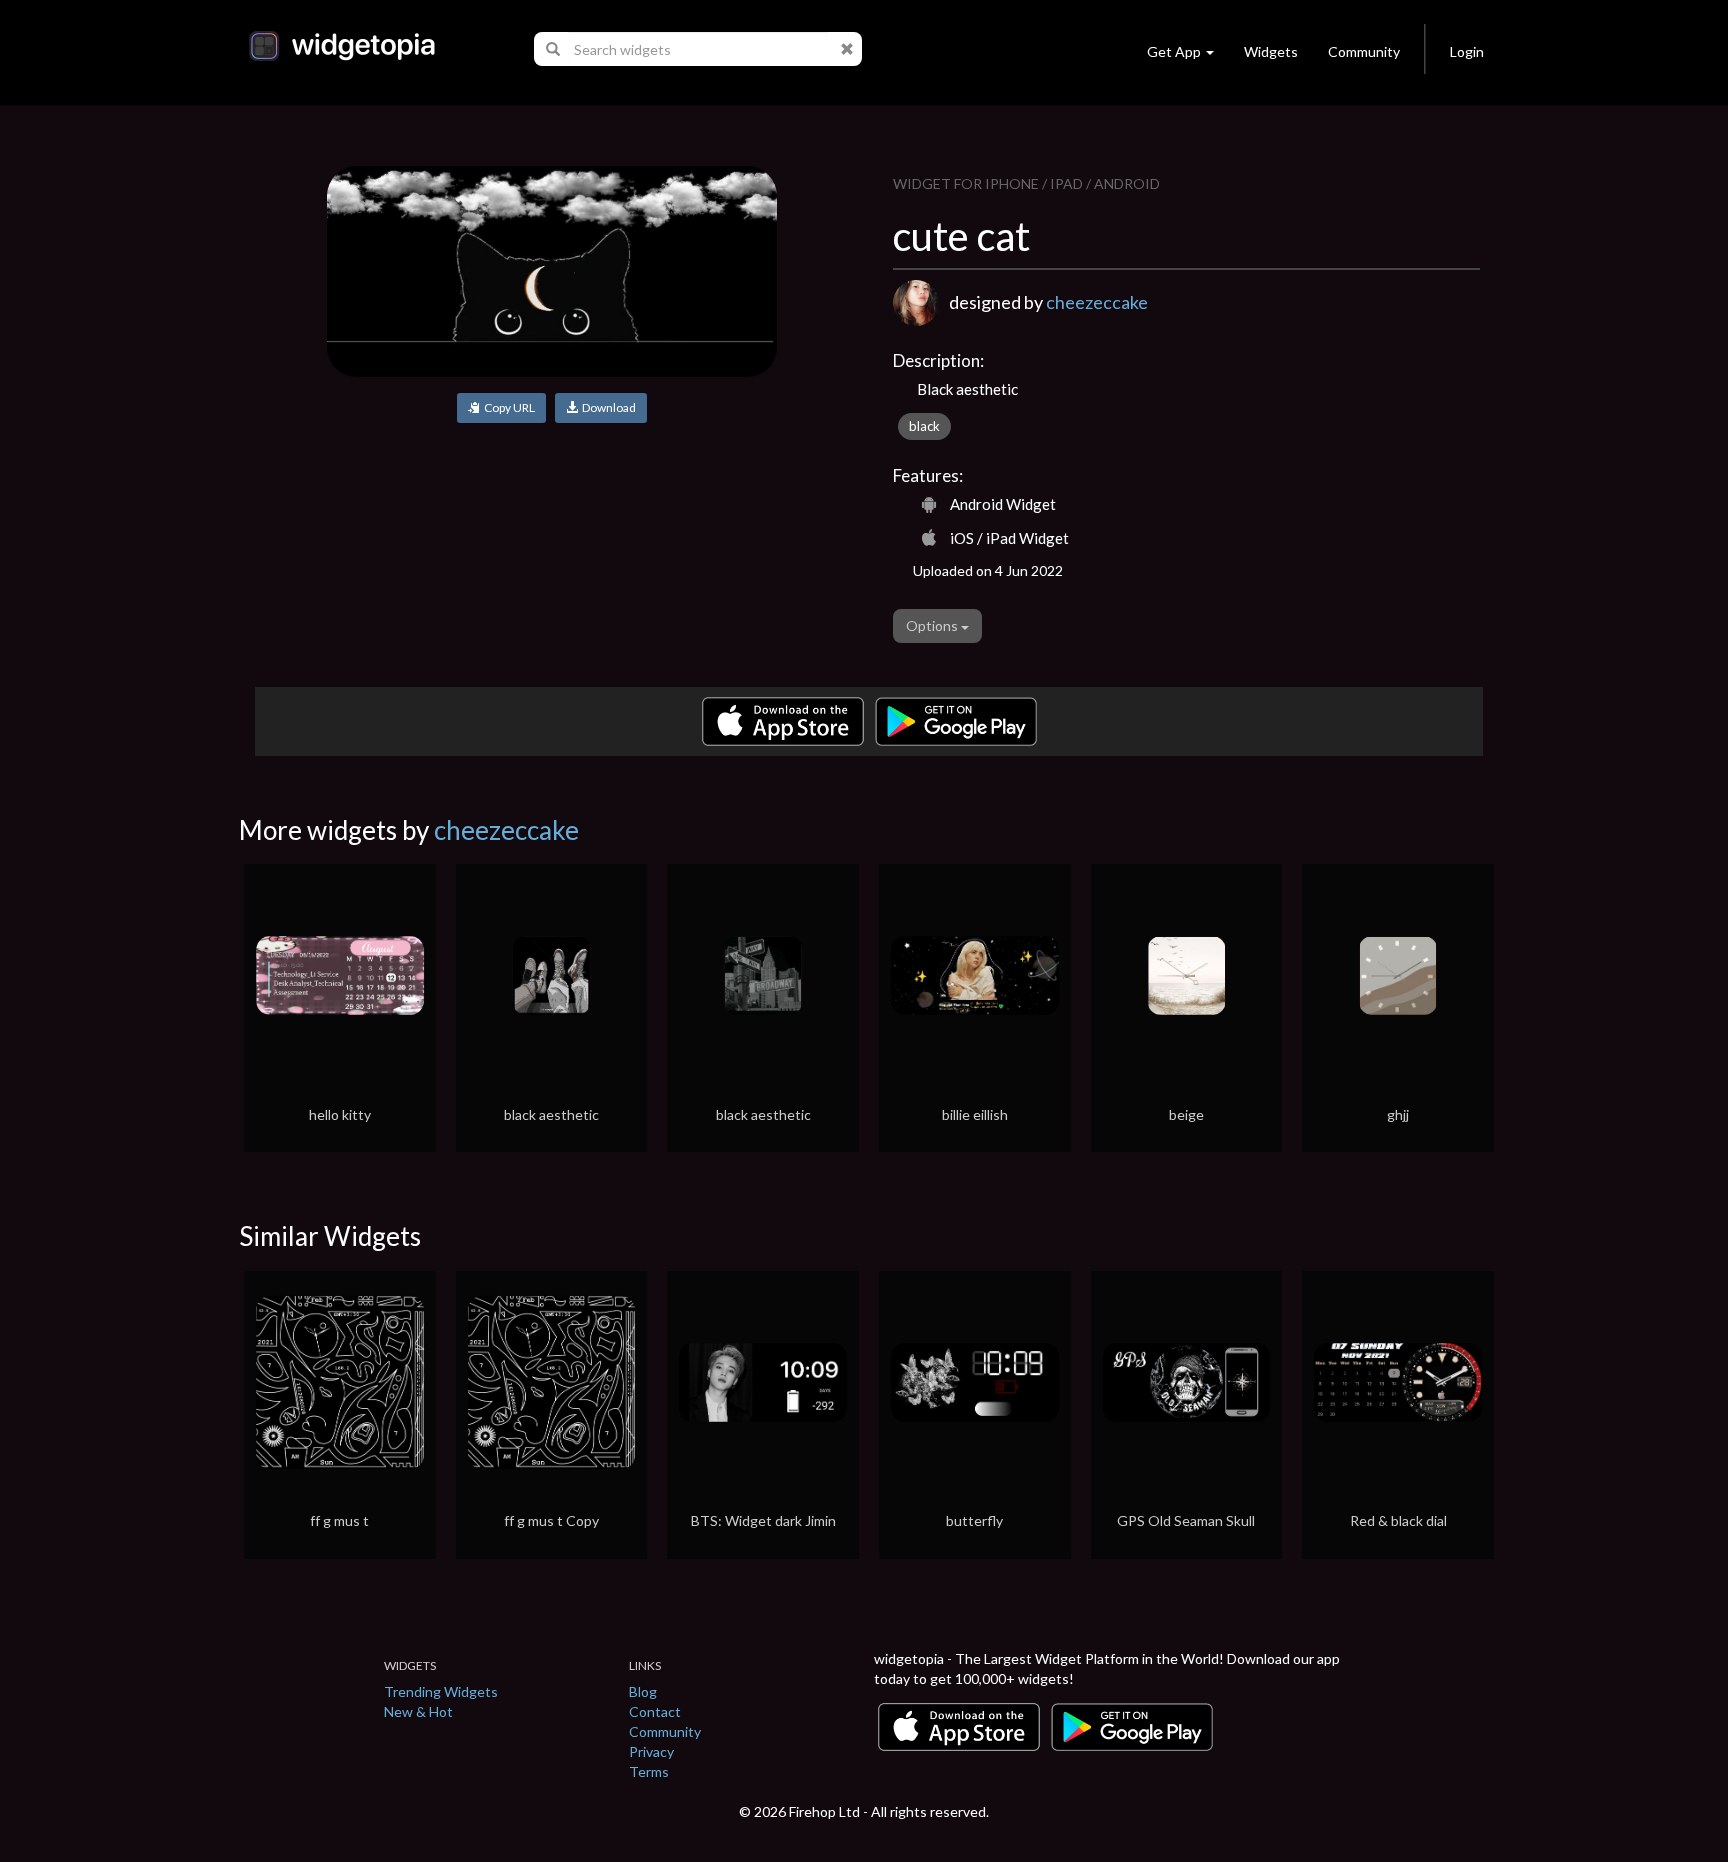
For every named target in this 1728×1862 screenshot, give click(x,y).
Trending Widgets (441, 1691)
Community (1364, 51)
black (924, 426)
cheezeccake (1097, 302)
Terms (649, 1771)
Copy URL (507, 407)
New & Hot (418, 1711)
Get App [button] (1174, 51)
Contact (655, 1711)
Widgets (1271, 51)
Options (933, 625)
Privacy (651, 1751)
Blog (643, 1691)
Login (1467, 51)
